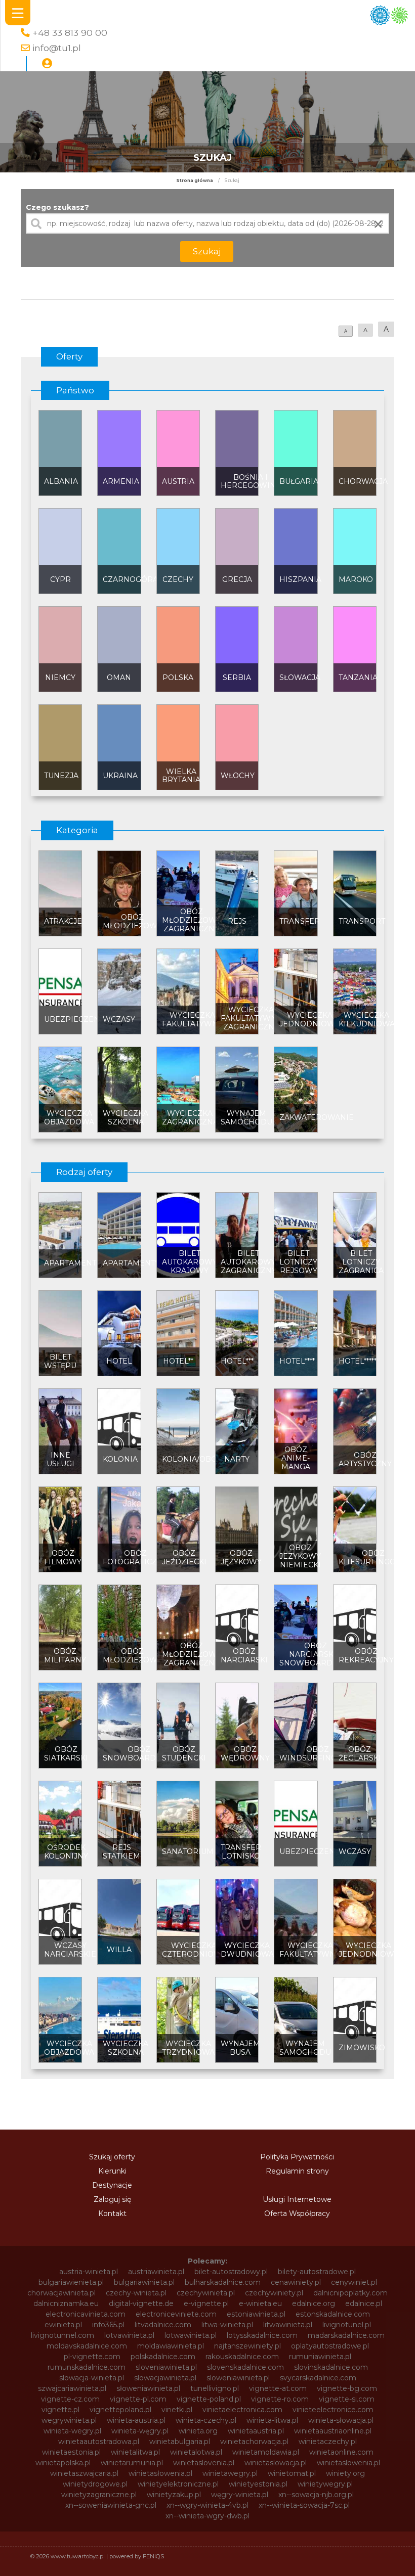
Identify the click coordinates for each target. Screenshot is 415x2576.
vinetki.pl (177, 2410)
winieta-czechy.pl (206, 2420)
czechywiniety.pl (274, 2293)
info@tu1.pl (57, 48)
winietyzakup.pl (174, 2495)
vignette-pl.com (138, 2399)
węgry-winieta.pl (240, 2495)
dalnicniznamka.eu (66, 2303)
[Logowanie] (47, 64)
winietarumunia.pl (132, 2463)
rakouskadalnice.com (242, 2357)
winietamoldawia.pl (266, 2452)
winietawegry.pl (230, 2473)
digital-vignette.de (141, 2303)
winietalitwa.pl (135, 2452)
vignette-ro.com (280, 2399)
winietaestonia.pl (71, 2452)
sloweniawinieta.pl (238, 2378)
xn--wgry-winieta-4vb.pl (207, 2505)
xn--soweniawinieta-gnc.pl (111, 2505)
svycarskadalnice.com (318, 2378)
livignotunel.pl (347, 2325)
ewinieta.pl (63, 2325)
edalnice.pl (364, 2303)
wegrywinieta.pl (69, 2420)
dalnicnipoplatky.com (350, 2293)
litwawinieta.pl (288, 2325)
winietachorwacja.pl (254, 2442)
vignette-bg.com (347, 2388)
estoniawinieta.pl (256, 2314)
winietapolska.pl (63, 2463)
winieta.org (198, 2431)
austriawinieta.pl (156, 2272)
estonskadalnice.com (333, 2314)
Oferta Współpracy (297, 2213)
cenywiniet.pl (354, 2282)
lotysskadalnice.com (262, 2335)
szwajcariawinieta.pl (72, 2388)
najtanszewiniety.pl (247, 2346)
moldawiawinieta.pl (171, 2346)
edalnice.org (314, 2303)
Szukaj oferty (112, 2157)
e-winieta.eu (260, 2303)
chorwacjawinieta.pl (61, 2293)
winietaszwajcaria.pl (84, 2473)
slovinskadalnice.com (331, 2367)
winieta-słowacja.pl (341, 2420)
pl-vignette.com (92, 2357)
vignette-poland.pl (209, 2399)
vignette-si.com (347, 2399)
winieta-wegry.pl (72, 2431)
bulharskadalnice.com (223, 2282)
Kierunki (112, 2171)
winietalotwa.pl (196, 2452)
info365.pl (108, 2325)
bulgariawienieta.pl (71, 2282)
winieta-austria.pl (136, 2420)
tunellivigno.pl (215, 2388)
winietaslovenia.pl (204, 2463)
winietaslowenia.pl (348, 2463)
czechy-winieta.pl (136, 2293)
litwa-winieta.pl (227, 2325)
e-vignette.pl (206, 2303)
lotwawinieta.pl (191, 2335)
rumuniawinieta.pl (320, 2357)
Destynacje (112, 2185)
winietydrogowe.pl (95, 2484)
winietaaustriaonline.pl (333, 2431)
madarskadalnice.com (346, 2335)
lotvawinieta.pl (129, 2335)
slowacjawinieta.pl (165, 2378)
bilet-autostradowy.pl (231, 2272)
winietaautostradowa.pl (99, 2442)
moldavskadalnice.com (87, 2346)
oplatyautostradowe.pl (330, 2346)
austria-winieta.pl (89, 2272)
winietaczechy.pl (328, 2442)
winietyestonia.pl (258, 2484)
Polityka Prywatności (297, 2157)
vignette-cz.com (70, 2399)
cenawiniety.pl (296, 2282)
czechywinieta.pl (206, 2293)
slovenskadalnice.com (245, 2367)
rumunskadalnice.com (87, 2367)
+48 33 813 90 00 (70, 33)
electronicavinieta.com (86, 2314)
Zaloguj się (112, 2199)
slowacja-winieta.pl (92, 2378)
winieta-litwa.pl (272, 2420)
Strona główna (195, 180)
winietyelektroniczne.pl (178, 2484)
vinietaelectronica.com (242, 2410)
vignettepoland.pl (120, 2410)
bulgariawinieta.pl (144, 2282)
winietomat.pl (292, 2473)
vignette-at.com (278, 2388)
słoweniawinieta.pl (148, 2388)
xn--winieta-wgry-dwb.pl (207, 2516)
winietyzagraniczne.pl (99, 2495)
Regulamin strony (297, 2171)
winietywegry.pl (325, 2484)
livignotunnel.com (63, 2335)
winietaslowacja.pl (276, 2463)
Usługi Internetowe (297, 2199)
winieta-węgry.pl (140, 2431)
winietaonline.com (341, 2452)
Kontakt (112, 2213)
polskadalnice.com (163, 2357)
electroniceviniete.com (176, 2314)
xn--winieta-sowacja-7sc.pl (304, 2505)
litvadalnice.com (163, 2325)
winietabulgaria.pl (180, 2442)
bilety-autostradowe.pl (317, 2272)
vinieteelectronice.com (333, 2410)
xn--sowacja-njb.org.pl (316, 2495)
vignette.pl (60, 2410)
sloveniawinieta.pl (166, 2367)
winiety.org (345, 2473)
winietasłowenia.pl (160, 2473)
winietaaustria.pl (256, 2431)
